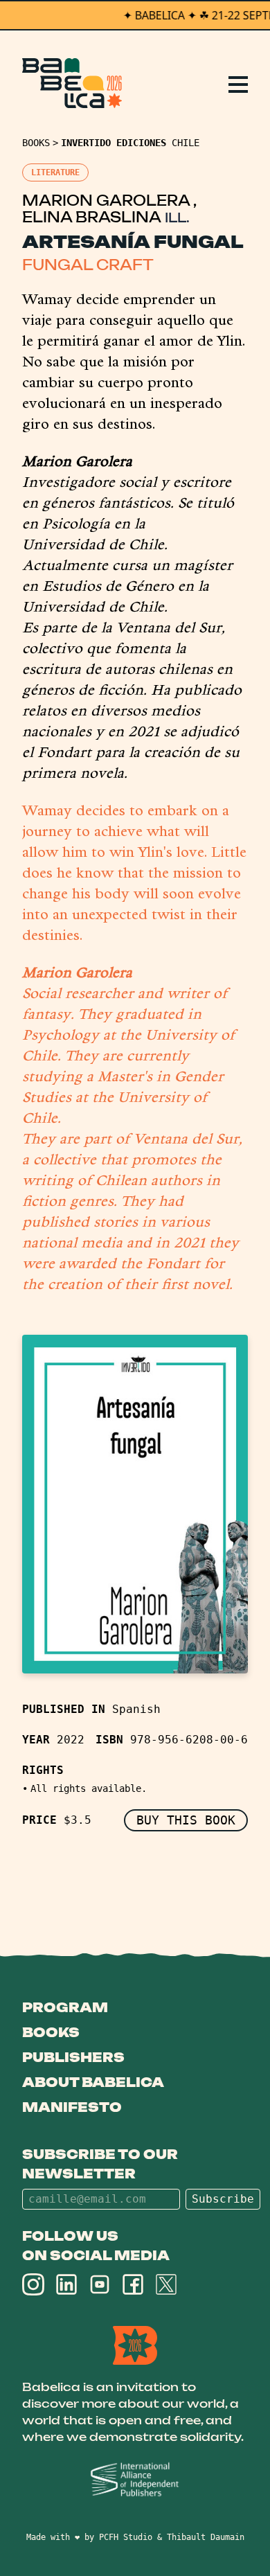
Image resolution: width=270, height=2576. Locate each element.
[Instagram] (33, 2284)
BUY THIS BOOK (186, 1820)
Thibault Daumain (206, 2537)
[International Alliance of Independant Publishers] (135, 2480)
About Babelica (93, 2082)
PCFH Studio (126, 2537)
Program (65, 2007)
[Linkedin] (66, 2284)
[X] (166, 2284)
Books (36, 143)
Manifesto (72, 2107)
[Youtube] (100, 2284)
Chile (186, 143)
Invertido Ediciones (114, 143)
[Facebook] (133, 2284)
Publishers (73, 2057)
